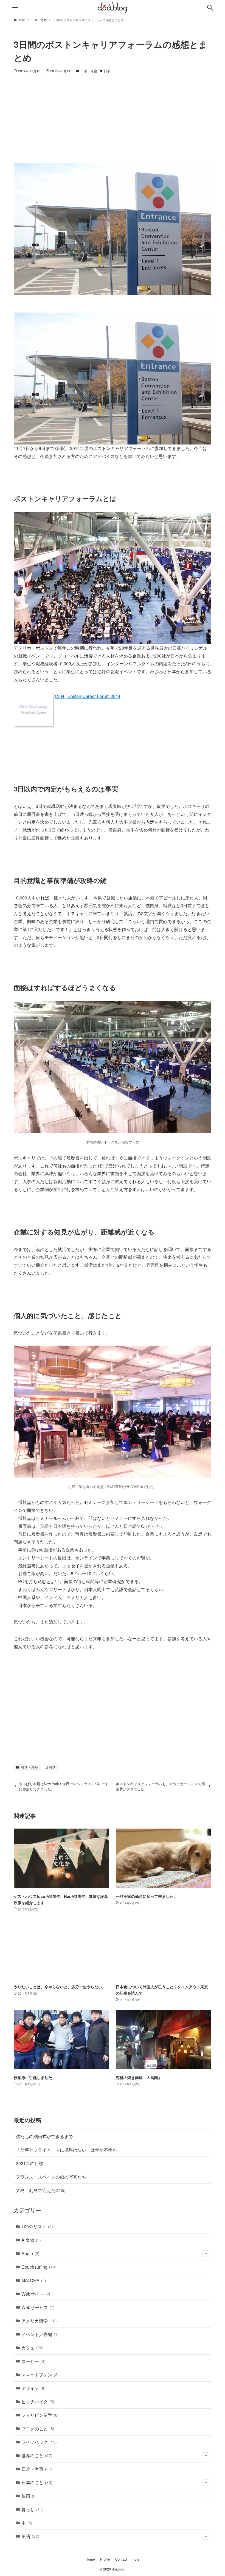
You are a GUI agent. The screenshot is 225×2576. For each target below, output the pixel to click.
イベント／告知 (40, 2334)
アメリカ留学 (39, 2321)
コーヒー (33, 2361)
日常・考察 (89, 71)
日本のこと (37, 2482)
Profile (105, 2559)
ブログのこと (38, 2429)
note (136, 2559)
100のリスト (37, 2226)
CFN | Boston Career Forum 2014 (88, 696)
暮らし (33, 2509)
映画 (29, 2496)
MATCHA (34, 2280)
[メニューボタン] (15, 8)
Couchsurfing (39, 2267)
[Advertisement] (113, 122)
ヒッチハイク (38, 2402)
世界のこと (37, 2455)
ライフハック (39, 2442)
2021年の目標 (30, 2163)
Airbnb (31, 2240)
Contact (121, 2559)
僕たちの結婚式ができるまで (44, 2136)
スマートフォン (40, 2375)
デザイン (33, 2388)
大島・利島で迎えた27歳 (40, 2190)
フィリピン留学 (40, 2415)
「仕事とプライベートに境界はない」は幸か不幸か (66, 2150)
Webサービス (38, 2307)
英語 (30, 2536)
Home (90, 2559)
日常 (107, 71)
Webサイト (36, 2294)
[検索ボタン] (210, 8)
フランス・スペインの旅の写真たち (51, 2177)
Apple (30, 2253)
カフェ (33, 2348)
